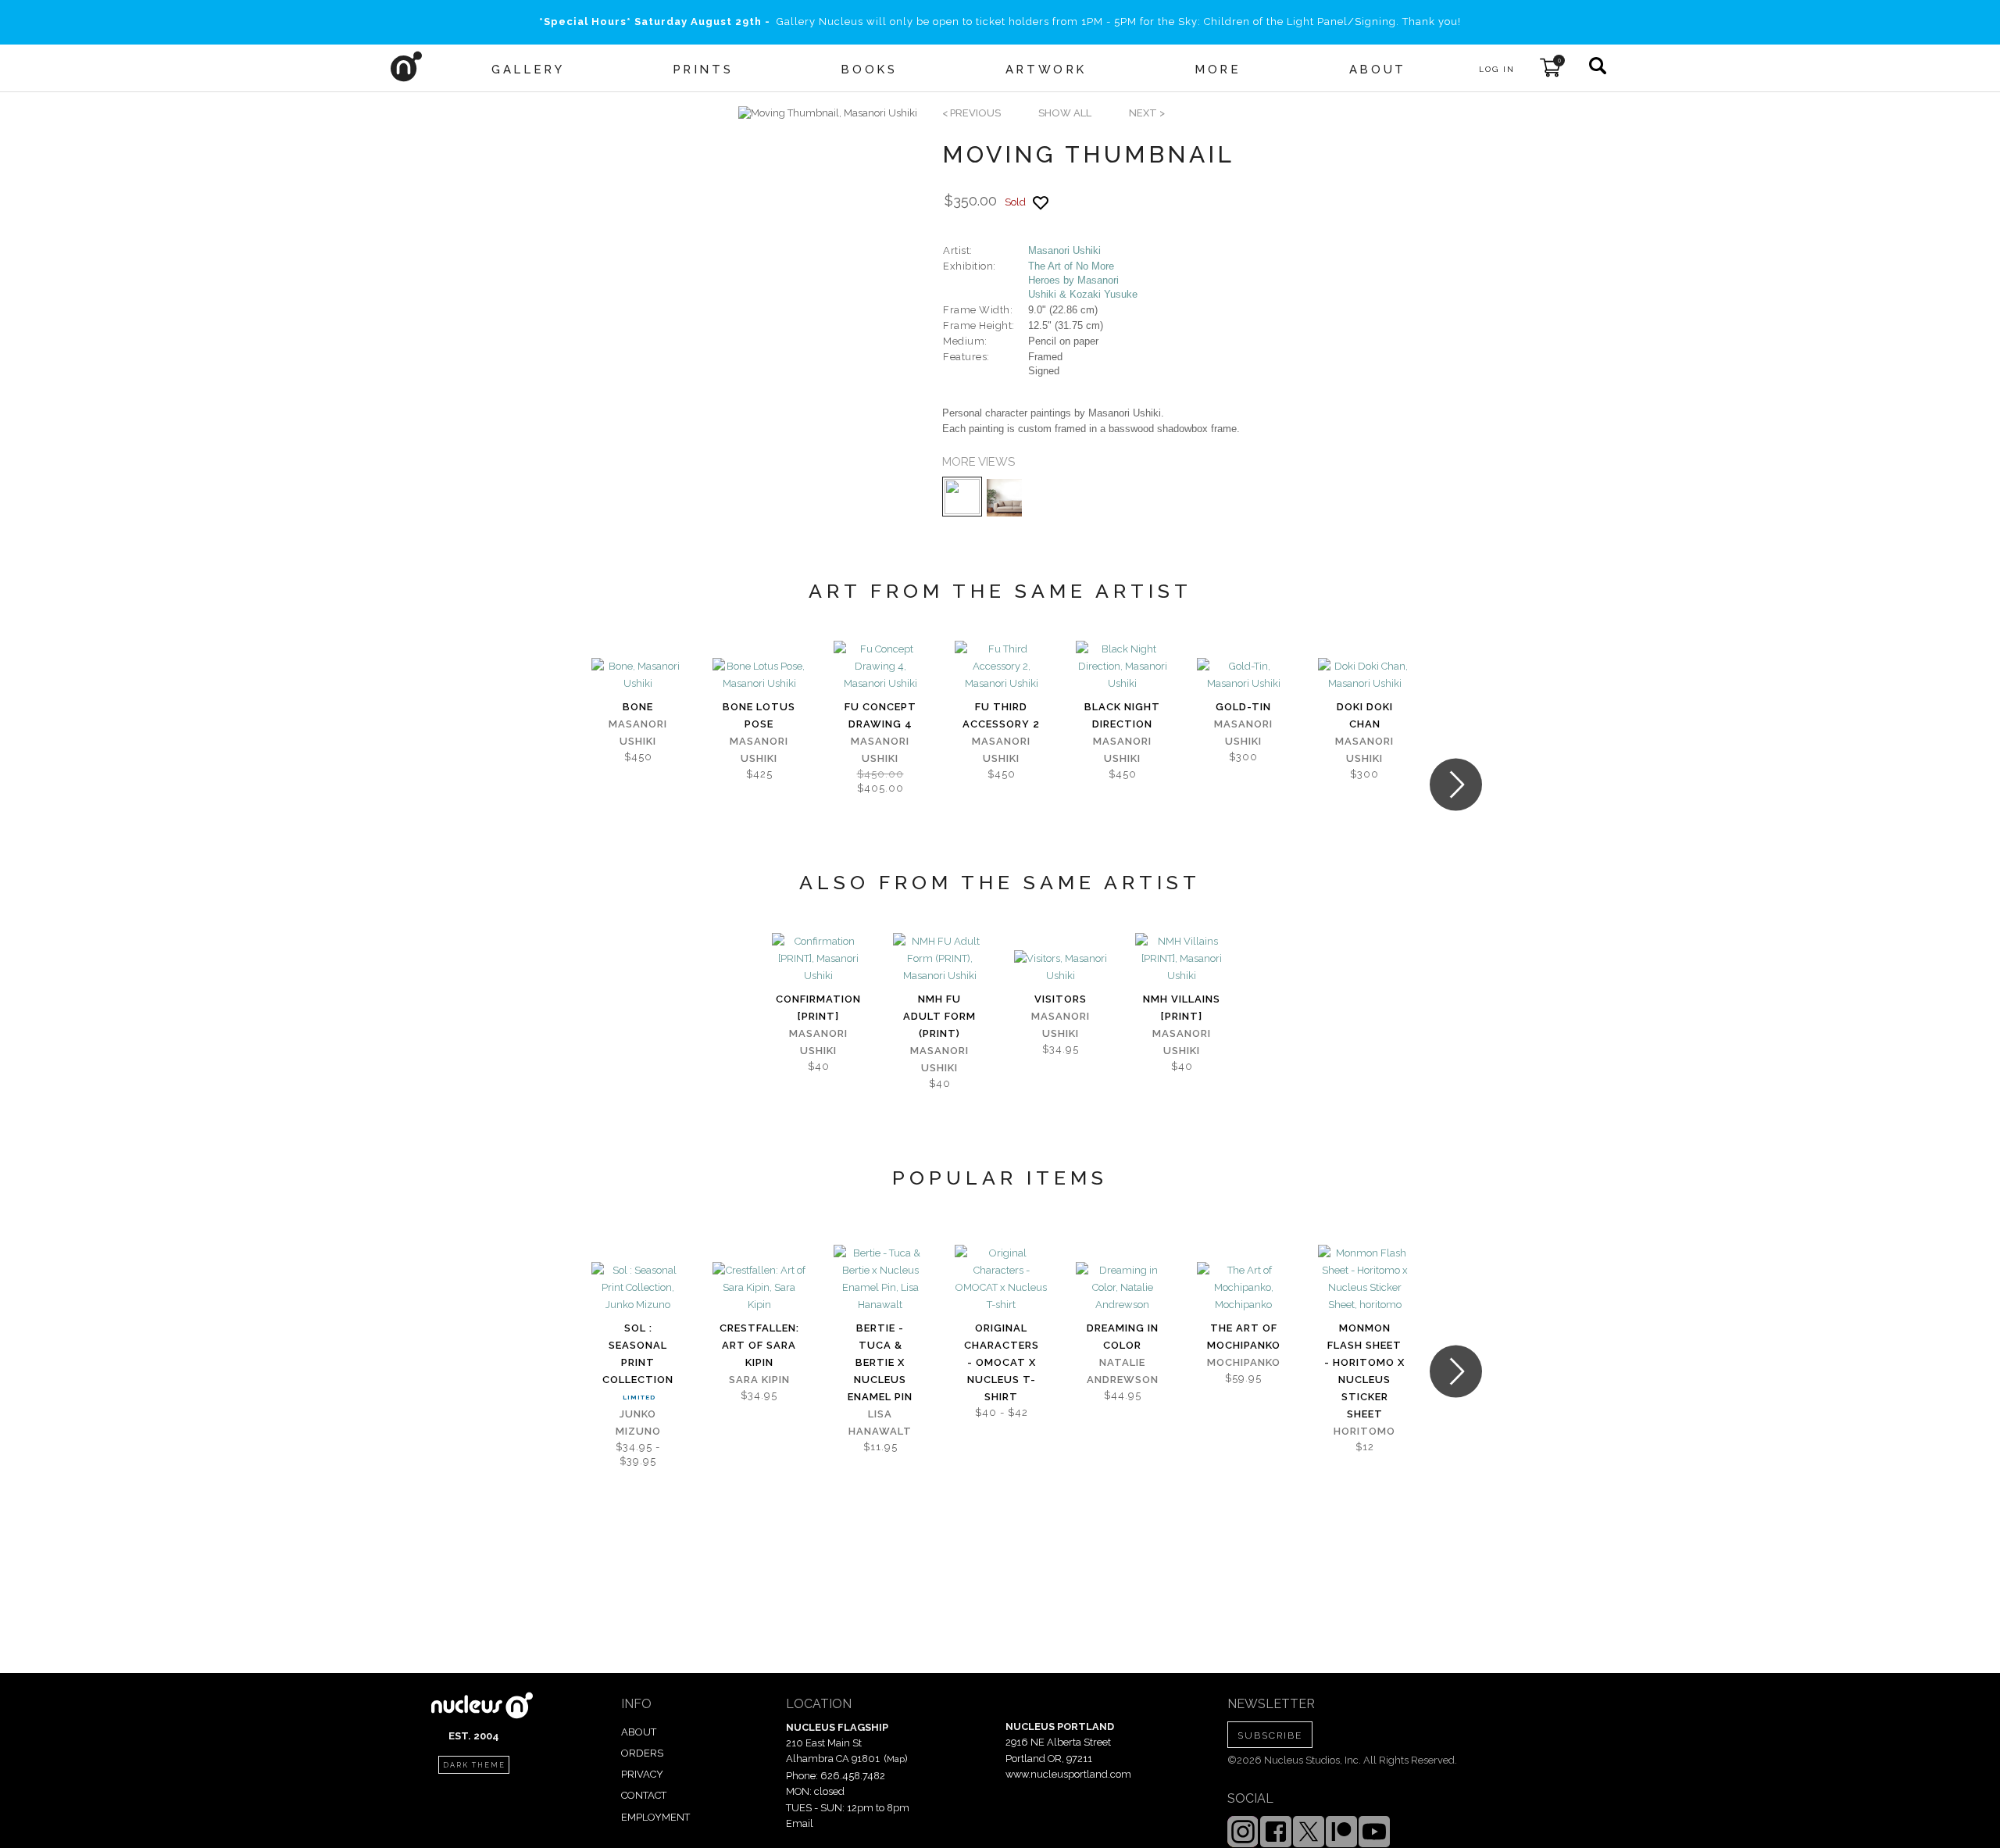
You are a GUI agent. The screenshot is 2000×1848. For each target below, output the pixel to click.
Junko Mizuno (638, 1423)
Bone (638, 707)
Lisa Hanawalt (880, 1423)
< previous (971, 113)
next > (1147, 113)
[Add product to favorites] (1041, 203)
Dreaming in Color (1123, 1337)
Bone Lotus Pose (759, 715)
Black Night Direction (1122, 715)
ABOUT (639, 1732)
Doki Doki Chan (1365, 715)
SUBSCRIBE (1270, 1735)
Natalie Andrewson (1123, 1371)
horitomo (1364, 1431)
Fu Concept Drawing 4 (880, 715)
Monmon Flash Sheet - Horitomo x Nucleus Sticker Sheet (1364, 1371)
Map (896, 1759)
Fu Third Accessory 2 (1001, 715)
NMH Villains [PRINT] (1182, 1008)
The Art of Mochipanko (1244, 1337)
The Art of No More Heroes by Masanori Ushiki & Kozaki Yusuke (1083, 280)
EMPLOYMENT (655, 1817)
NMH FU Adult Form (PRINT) (939, 1016)
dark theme (474, 1765)
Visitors (1061, 999)
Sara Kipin (759, 1380)
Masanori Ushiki (1064, 250)
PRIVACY (642, 1774)
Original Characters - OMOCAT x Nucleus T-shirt (1002, 1362)
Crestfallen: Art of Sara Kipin (759, 1345)
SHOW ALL (1065, 113)
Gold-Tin (1243, 707)
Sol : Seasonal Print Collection (638, 1354)
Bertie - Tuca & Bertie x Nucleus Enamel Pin (880, 1362)
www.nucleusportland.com (1068, 1774)
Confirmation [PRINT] (818, 1008)
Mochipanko (1244, 1362)
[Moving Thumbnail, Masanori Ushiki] (828, 113)
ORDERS (642, 1753)
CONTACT (644, 1795)
